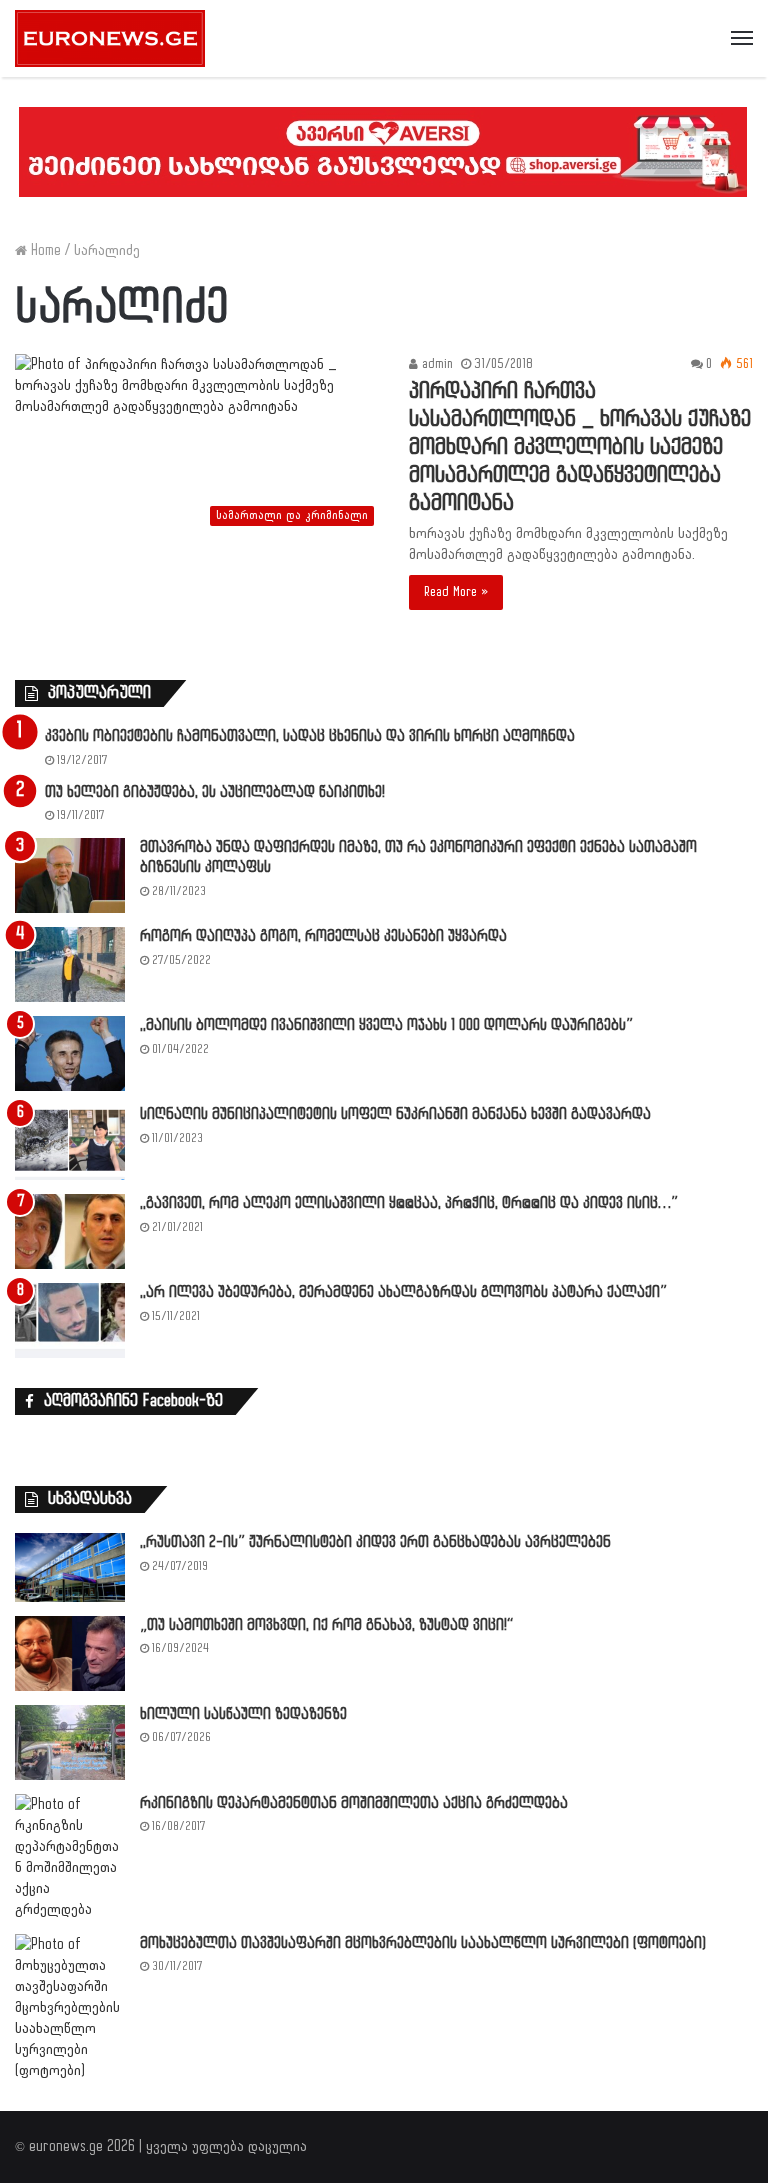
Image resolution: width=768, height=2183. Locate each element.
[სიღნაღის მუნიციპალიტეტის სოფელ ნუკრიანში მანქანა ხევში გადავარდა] (70, 1142)
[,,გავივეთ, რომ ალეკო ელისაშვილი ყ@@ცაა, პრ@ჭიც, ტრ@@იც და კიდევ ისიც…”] (70, 1231)
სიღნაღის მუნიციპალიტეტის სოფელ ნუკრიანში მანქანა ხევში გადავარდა (395, 1114)
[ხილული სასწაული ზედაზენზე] (70, 1742)
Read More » (456, 592)
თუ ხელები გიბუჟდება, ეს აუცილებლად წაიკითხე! (215, 792)
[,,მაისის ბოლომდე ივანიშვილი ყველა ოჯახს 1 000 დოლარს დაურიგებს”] (70, 1053)
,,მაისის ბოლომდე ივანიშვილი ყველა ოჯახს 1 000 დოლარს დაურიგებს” (386, 1025)
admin (435, 364)
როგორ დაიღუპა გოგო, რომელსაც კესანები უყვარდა (323, 936)
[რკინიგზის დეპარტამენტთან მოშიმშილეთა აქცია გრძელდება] (70, 1857)
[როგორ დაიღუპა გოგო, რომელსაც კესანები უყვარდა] (70, 964)
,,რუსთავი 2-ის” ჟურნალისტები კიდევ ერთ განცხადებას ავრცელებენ (375, 1542)
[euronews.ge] (110, 38)
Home (44, 250)
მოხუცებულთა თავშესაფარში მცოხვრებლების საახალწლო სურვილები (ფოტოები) (423, 1943)
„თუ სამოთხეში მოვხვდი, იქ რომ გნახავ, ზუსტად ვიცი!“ (326, 1625)
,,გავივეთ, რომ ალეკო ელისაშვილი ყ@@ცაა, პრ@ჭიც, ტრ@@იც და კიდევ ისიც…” (409, 1203)
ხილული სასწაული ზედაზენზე (243, 1714)
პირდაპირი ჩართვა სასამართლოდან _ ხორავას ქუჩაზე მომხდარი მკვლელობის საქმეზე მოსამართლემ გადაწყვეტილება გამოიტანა (580, 447)
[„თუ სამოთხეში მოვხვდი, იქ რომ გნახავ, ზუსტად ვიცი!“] (70, 1653)
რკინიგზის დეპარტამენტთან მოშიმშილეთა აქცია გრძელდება (354, 1803)
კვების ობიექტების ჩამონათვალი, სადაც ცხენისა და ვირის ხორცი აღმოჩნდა (310, 736)
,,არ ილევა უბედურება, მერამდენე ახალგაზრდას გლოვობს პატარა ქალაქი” (403, 1292)
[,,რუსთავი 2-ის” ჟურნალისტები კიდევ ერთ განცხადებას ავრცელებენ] (70, 1567)
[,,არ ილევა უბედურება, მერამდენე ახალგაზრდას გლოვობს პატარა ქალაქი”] (70, 1320)
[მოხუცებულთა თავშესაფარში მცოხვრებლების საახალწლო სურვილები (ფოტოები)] (70, 2007)
